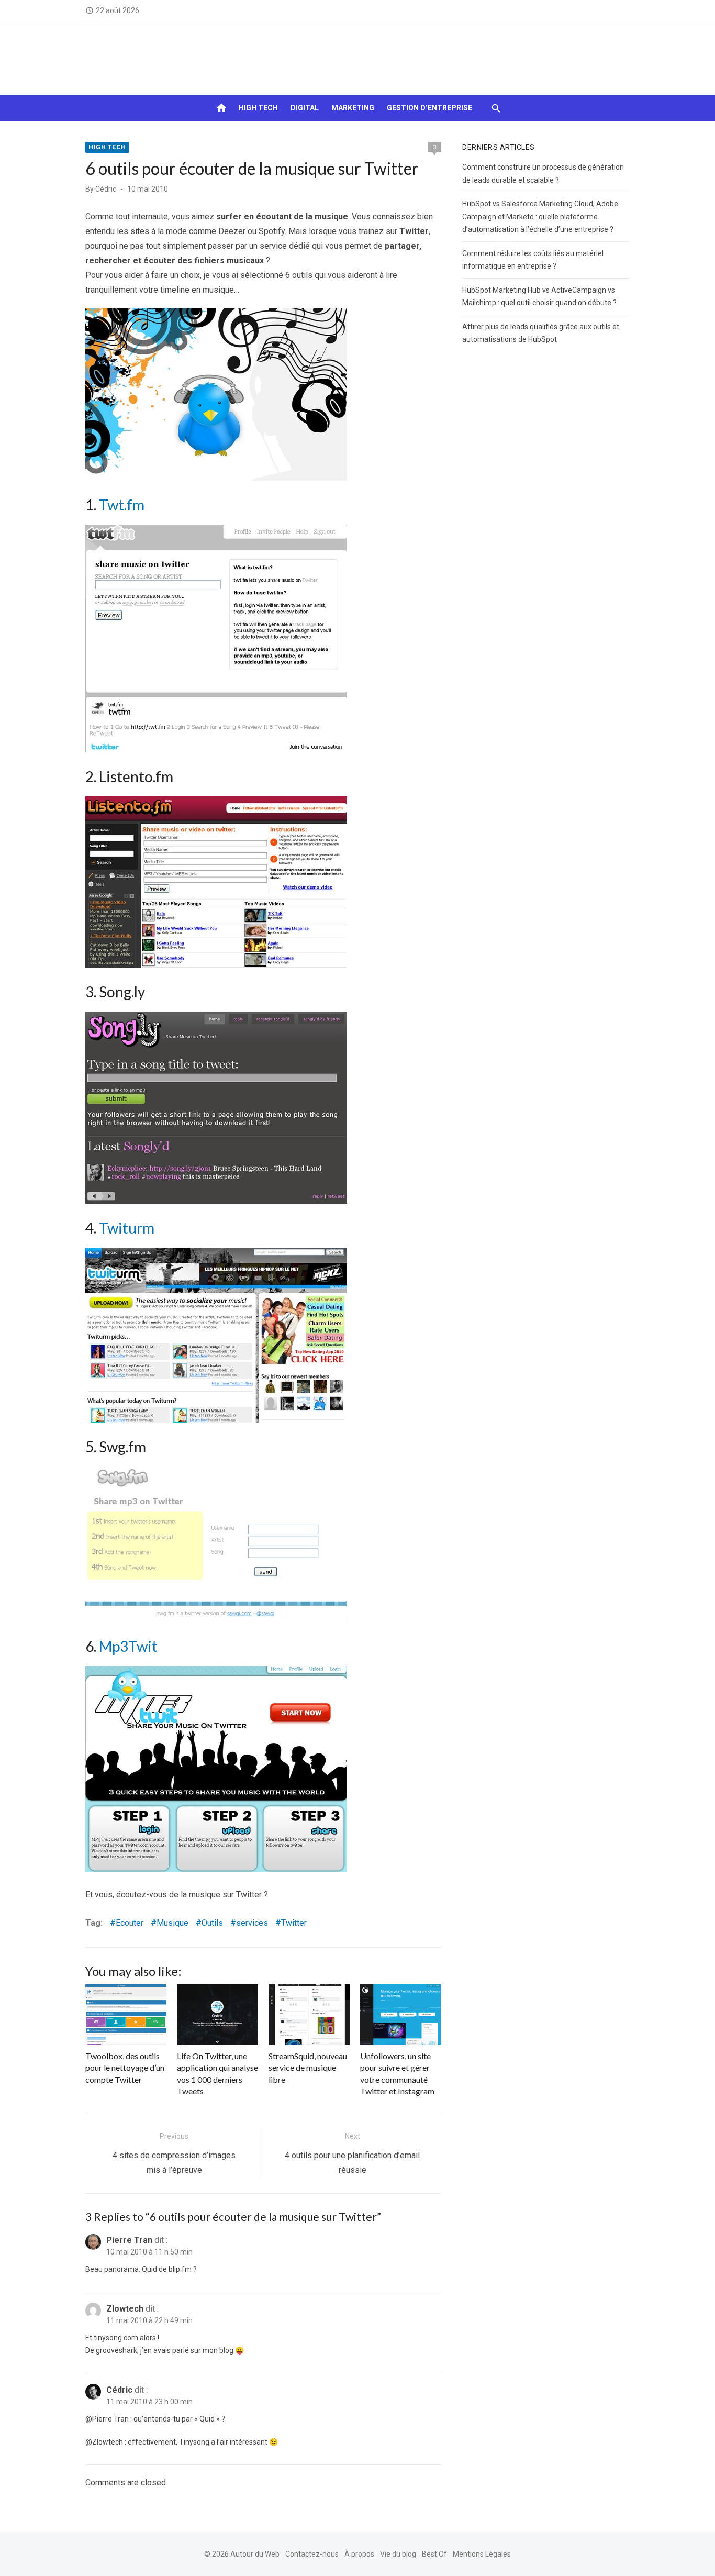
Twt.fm (122, 505)
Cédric (106, 189)
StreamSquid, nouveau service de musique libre (308, 2068)
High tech (258, 108)
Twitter (294, 1923)
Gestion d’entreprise (429, 108)
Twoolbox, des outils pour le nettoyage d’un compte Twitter (125, 2068)
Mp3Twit (128, 1646)
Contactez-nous (312, 2554)
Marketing (353, 108)
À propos (359, 2554)
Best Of (434, 2554)
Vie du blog (398, 2554)
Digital (305, 108)
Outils (212, 1923)
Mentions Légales (482, 2554)
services (252, 1923)
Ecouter (130, 1923)
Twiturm (127, 1228)
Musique (172, 1923)
